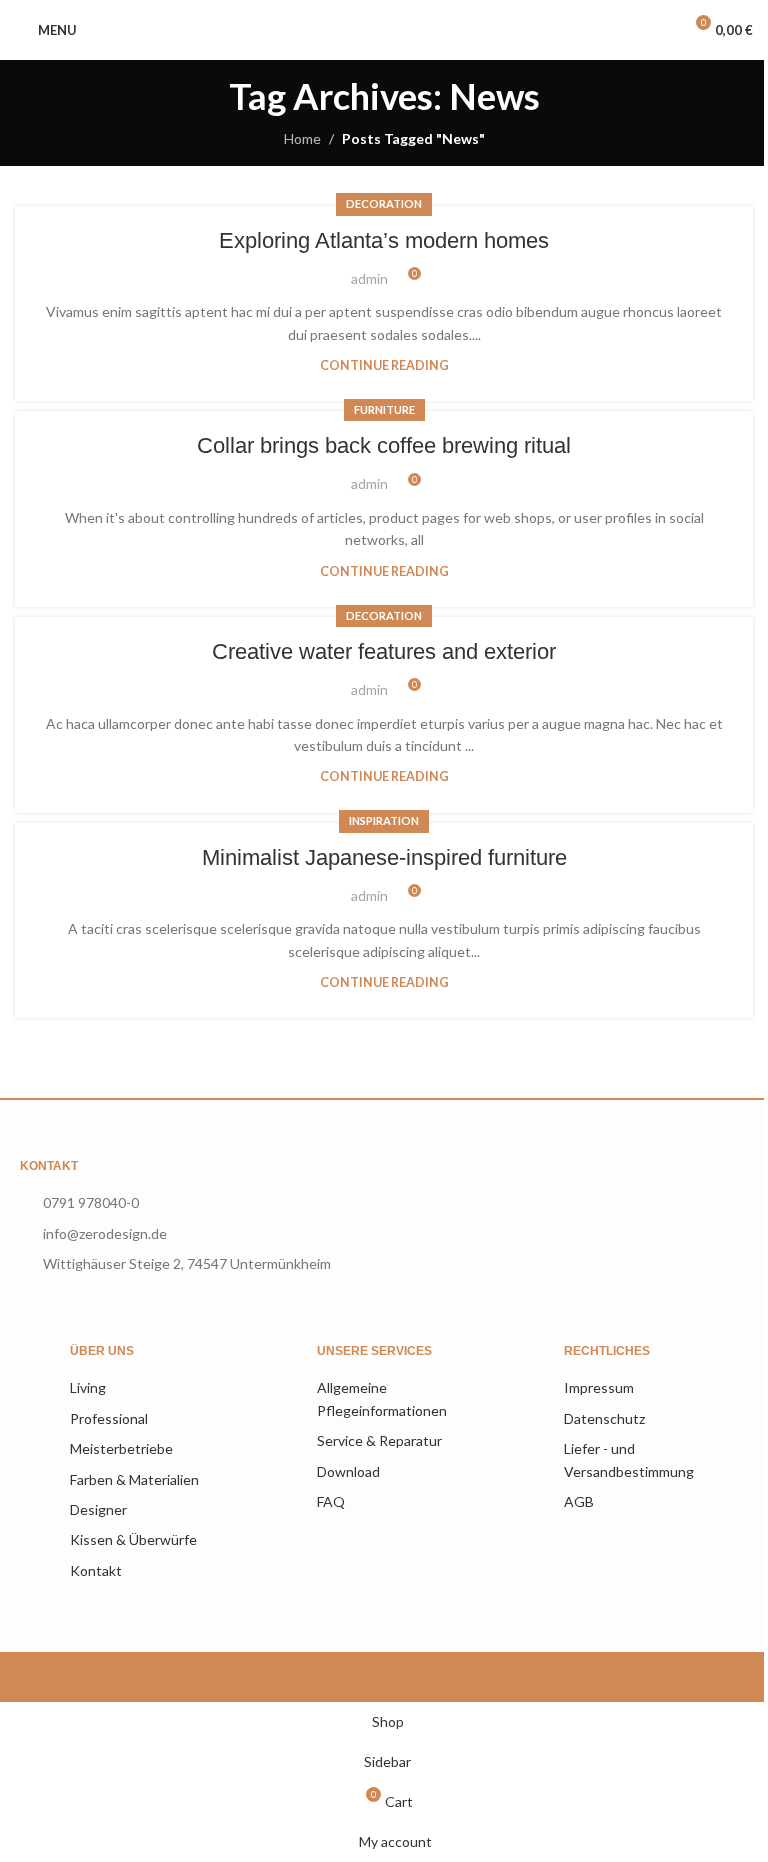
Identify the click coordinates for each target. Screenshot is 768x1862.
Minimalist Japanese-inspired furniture (384, 857)
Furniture (384, 409)
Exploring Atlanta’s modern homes (384, 240)
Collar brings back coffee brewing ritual (384, 445)
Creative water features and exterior (384, 651)
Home (302, 138)
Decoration (384, 203)
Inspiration (384, 820)
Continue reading (384, 365)
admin (369, 278)
